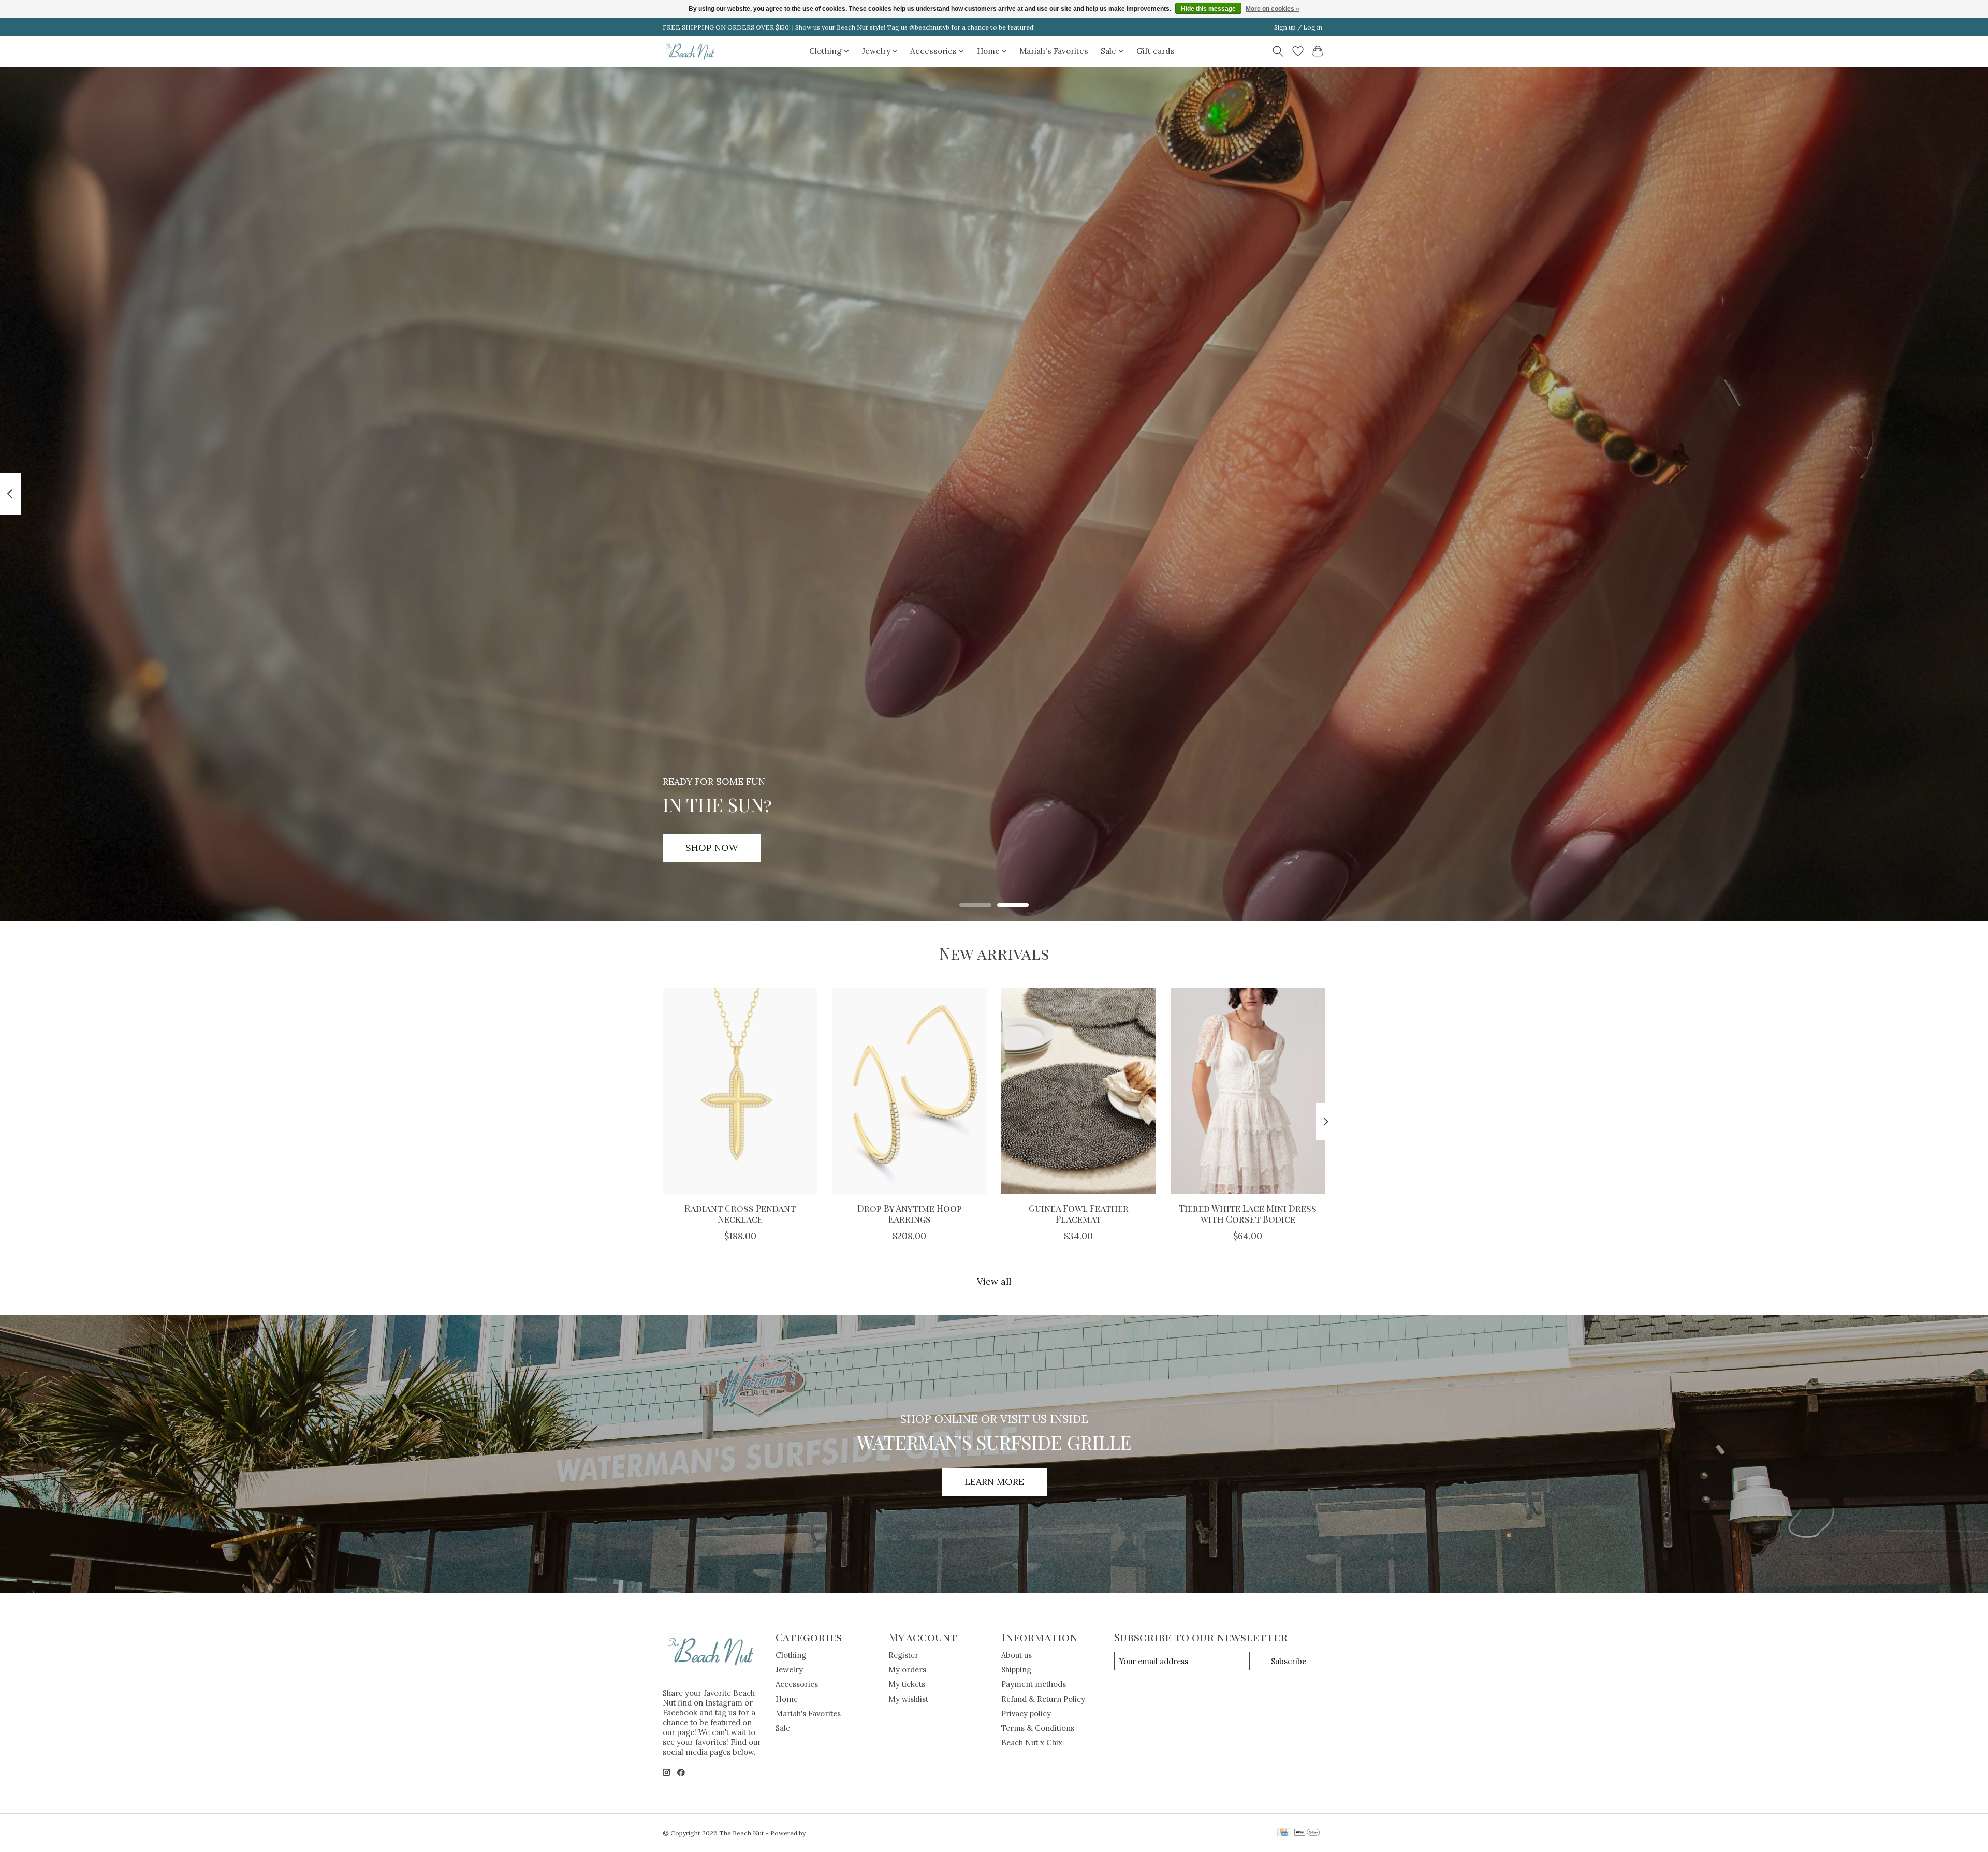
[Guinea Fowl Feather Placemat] (1079, 1091)
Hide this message (1208, 9)
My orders (907, 1670)
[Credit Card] (1284, 1833)
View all (994, 1281)
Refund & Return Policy (1043, 1699)
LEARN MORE (994, 1482)
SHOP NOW (712, 848)
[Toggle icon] (1278, 51)
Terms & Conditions (1038, 1728)
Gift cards (1156, 51)
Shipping (1016, 1670)
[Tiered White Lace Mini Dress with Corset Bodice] (1248, 1091)
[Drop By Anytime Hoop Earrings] (909, 1091)
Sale (783, 1728)
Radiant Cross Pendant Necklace (740, 1213)
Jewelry (789, 1670)
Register (903, 1655)
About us (1017, 1655)
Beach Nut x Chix (1032, 1743)
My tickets (907, 1684)
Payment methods (1034, 1684)
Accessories (797, 1684)
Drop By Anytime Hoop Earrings (910, 1213)
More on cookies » (1273, 9)
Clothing (791, 1655)
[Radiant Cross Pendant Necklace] (740, 1091)
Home (787, 1699)
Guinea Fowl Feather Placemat (1079, 1213)
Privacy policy (1026, 1714)
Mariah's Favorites (1054, 51)
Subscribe (1289, 1661)
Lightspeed (824, 1833)
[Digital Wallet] (1307, 1833)
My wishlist (908, 1699)
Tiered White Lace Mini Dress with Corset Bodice (1248, 1213)
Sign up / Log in (1298, 27)
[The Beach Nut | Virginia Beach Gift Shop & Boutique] (691, 51)
